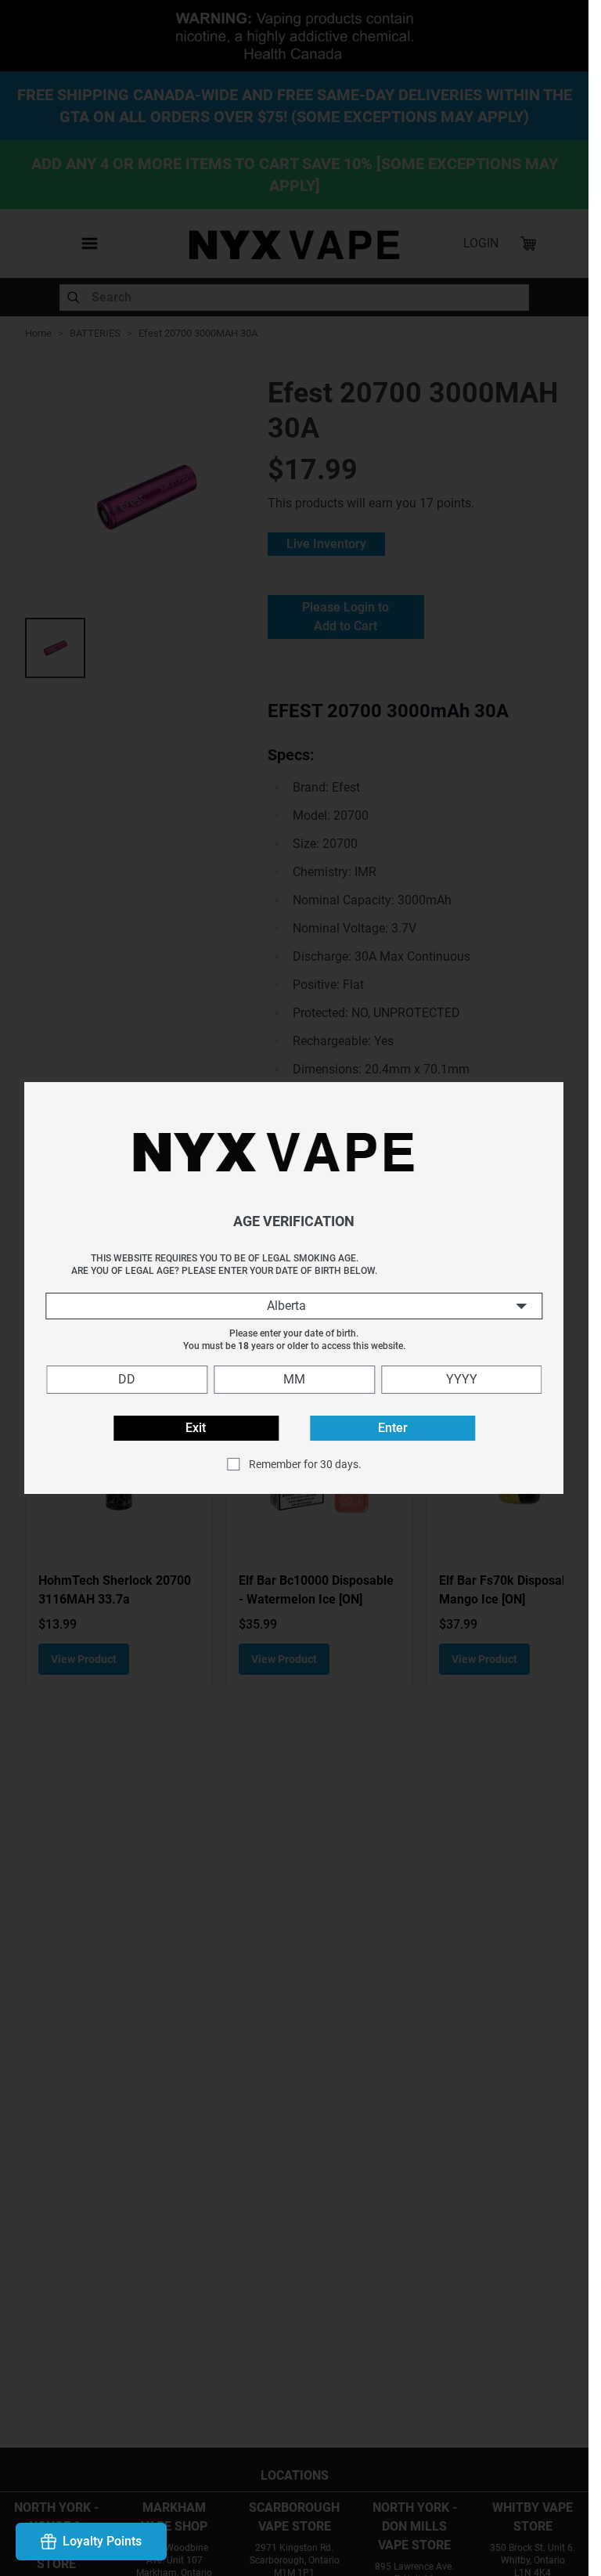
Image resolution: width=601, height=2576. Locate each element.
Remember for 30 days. (305, 1464)
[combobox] (294, 1306)
